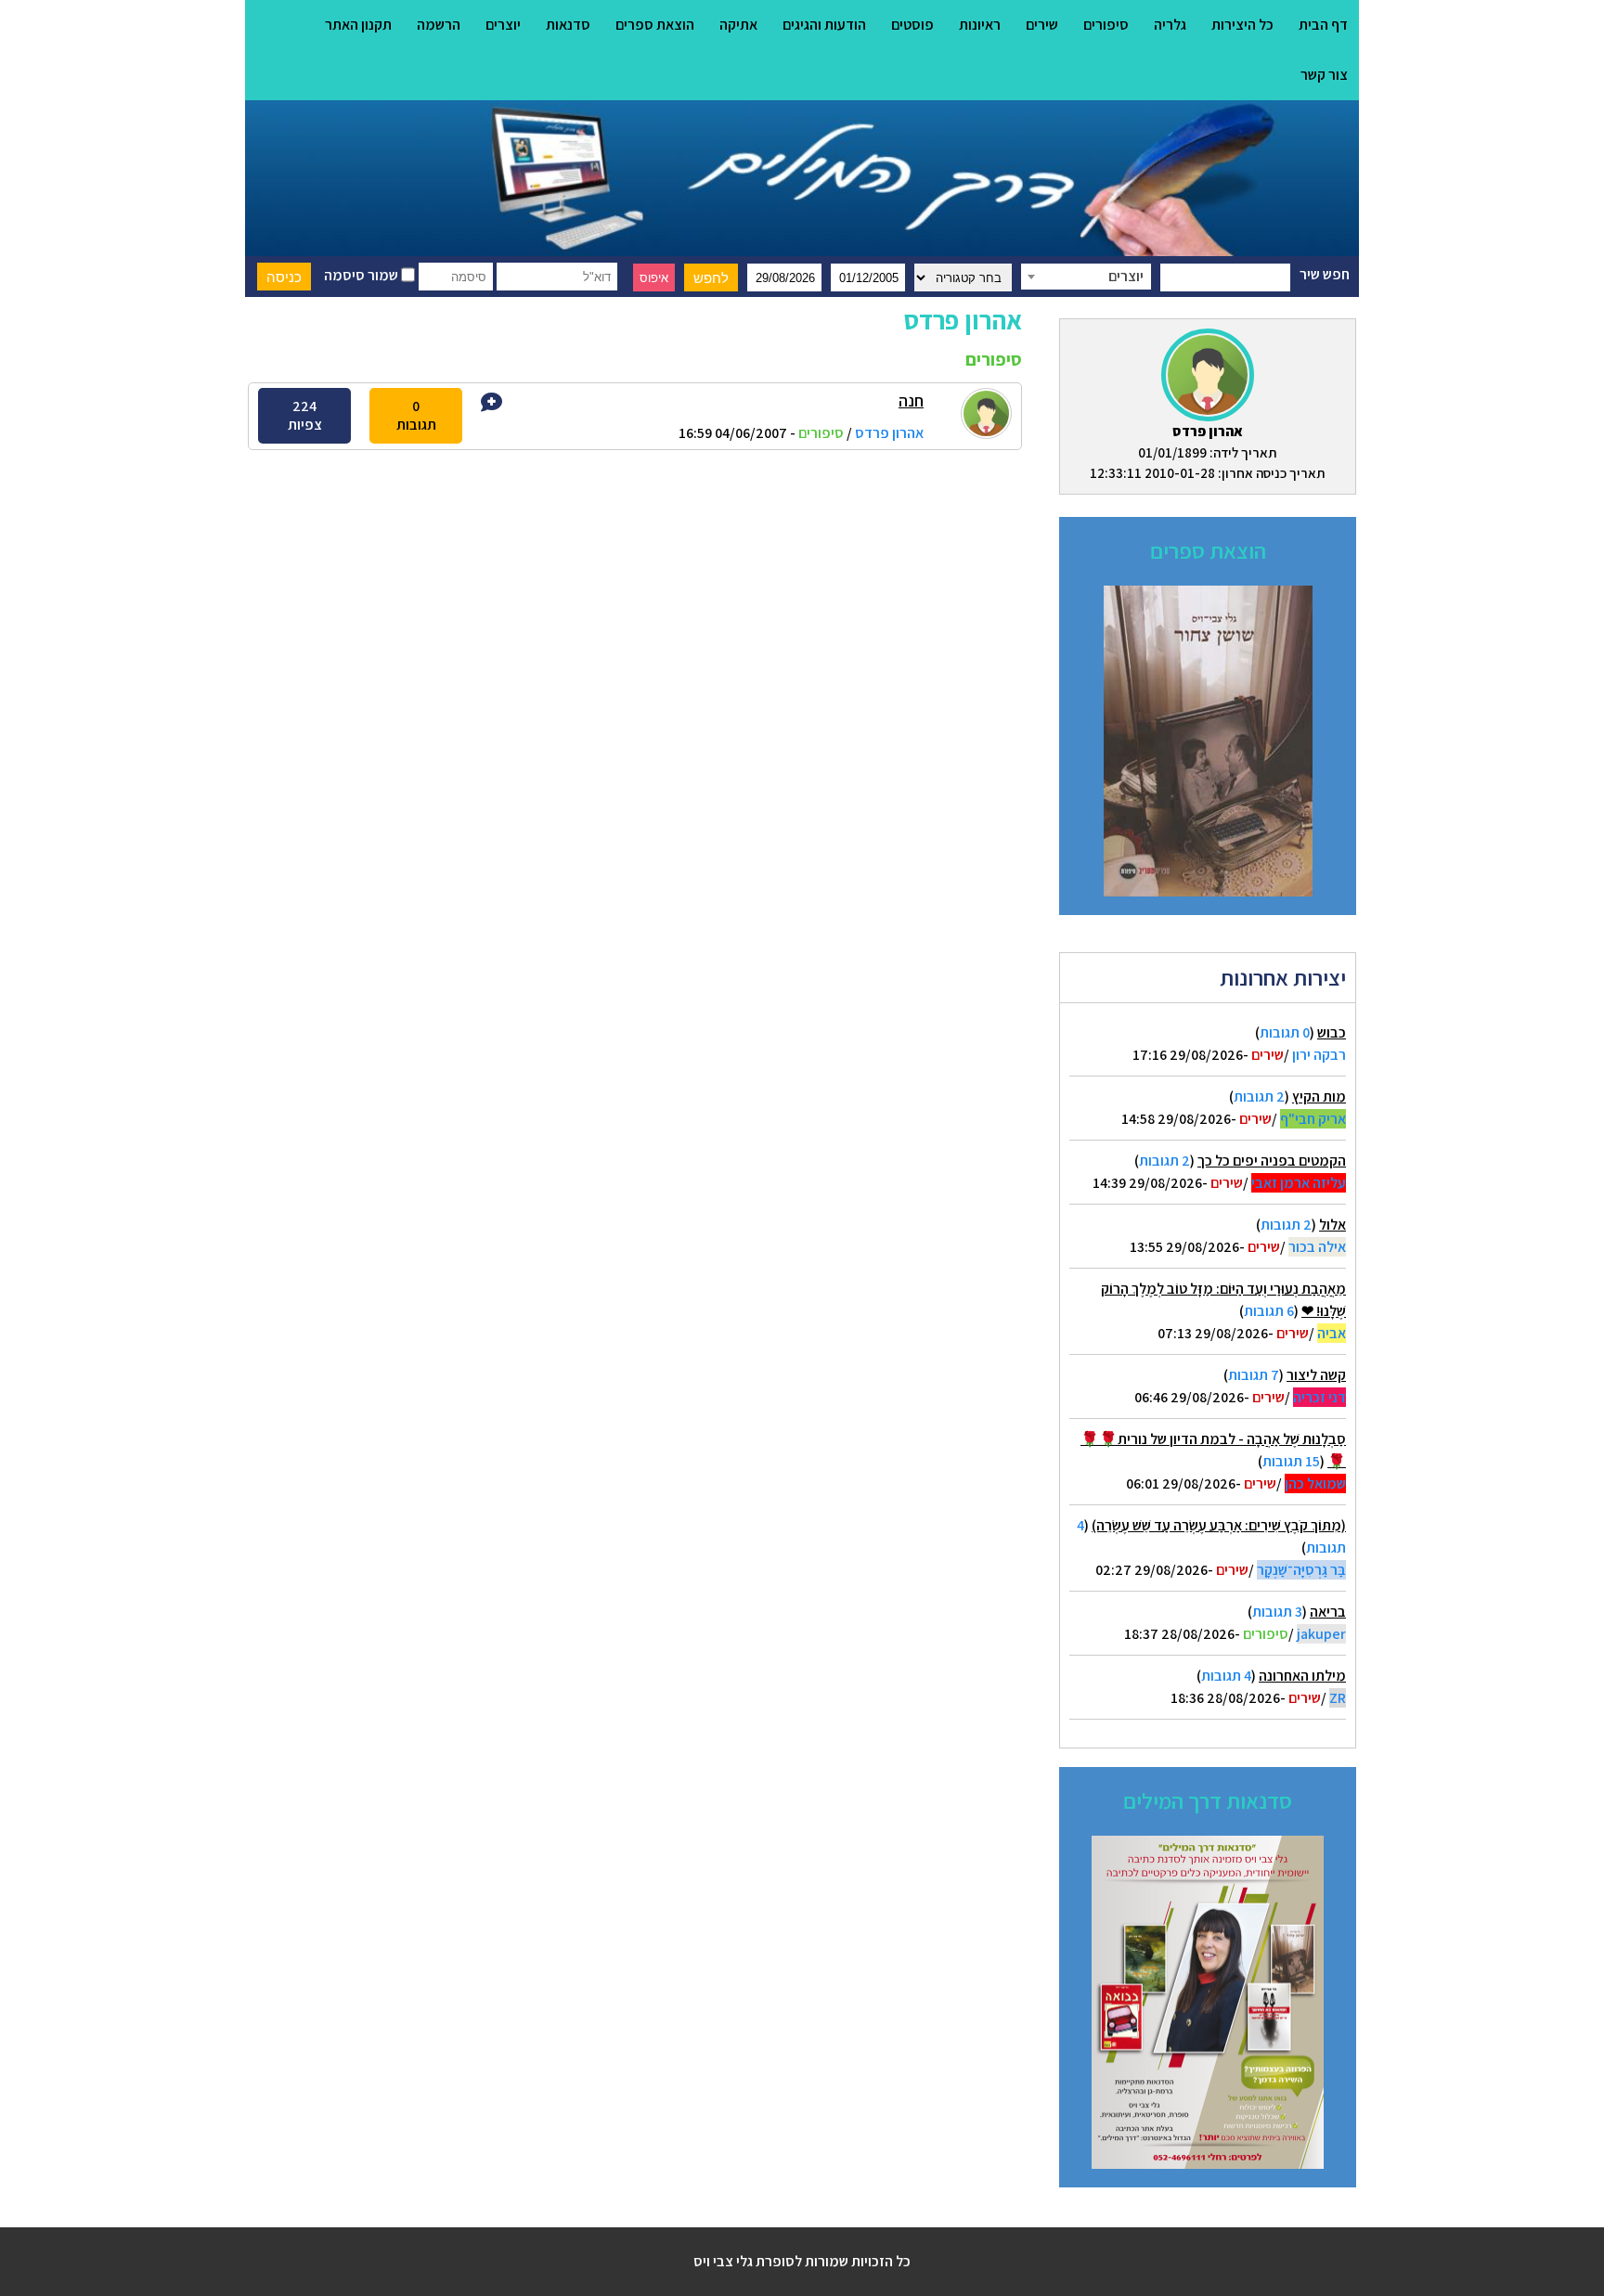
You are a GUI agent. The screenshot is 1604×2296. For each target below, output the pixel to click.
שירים (1042, 25)
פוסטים (912, 25)
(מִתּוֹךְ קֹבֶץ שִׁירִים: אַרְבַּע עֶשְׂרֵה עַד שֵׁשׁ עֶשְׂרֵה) (1219, 1525)
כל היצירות (1242, 25)
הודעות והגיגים (824, 25)
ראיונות (980, 25)
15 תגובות (1291, 1461)
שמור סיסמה (362, 275)
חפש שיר (1325, 274)
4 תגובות (1226, 1676)
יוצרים (503, 25)
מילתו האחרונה (1302, 1676)
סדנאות (568, 25)
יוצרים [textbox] (1126, 276)
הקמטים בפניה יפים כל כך (1272, 1161)
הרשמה (439, 25)
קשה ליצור (1316, 1375)
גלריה (1170, 25)
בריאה (1328, 1612)
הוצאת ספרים (655, 25)
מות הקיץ (1319, 1096)
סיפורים (1106, 25)
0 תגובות (1285, 1032)
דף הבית (1323, 25)
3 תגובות (1277, 1612)
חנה (911, 400)
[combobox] (1086, 277)
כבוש (1332, 1032)
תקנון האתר (358, 25)
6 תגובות (1269, 1311)
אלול (1332, 1225)
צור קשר (1324, 75)
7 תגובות (1254, 1375)
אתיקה (738, 25)
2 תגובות (1259, 1096)
